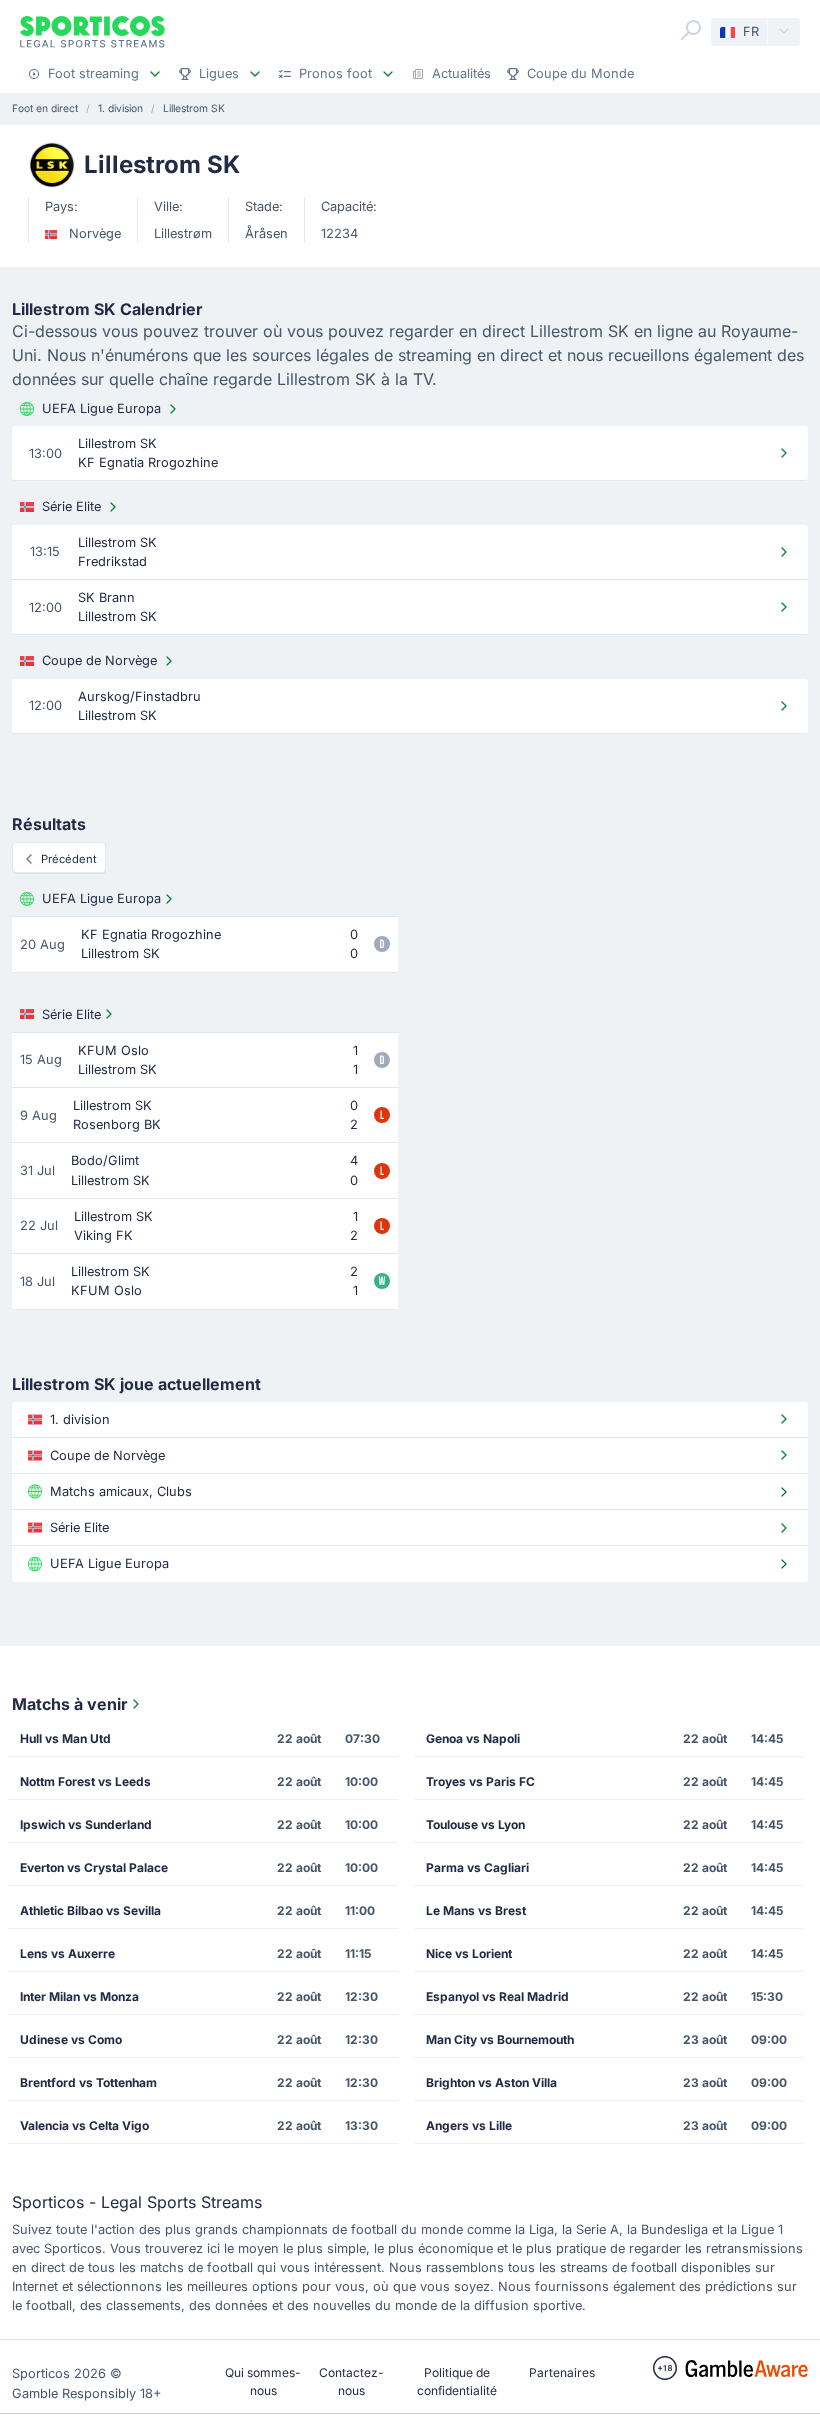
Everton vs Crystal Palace (94, 1867)
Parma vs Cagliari (477, 1867)
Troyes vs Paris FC (480, 1781)
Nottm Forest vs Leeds (85, 1781)
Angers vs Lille (469, 2125)
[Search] (691, 30)
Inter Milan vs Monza (79, 1996)
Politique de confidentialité (457, 2381)
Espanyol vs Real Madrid (497, 1996)
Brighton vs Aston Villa (491, 2082)
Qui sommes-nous (263, 2381)
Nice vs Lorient (469, 1953)
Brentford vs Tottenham (88, 2082)
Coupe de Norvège (99, 660)
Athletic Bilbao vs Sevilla (90, 1910)
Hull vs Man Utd (65, 1738)
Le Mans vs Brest (476, 1910)
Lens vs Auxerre (67, 1953)
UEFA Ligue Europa (101, 408)
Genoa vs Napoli (473, 1738)
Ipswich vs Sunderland (86, 1824)
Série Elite (71, 506)
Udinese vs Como (71, 2039)
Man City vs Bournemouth (500, 2039)
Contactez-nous (351, 2381)
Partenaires (562, 2372)
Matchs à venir (70, 1704)
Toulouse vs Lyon (475, 1824)
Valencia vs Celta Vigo (84, 2125)
